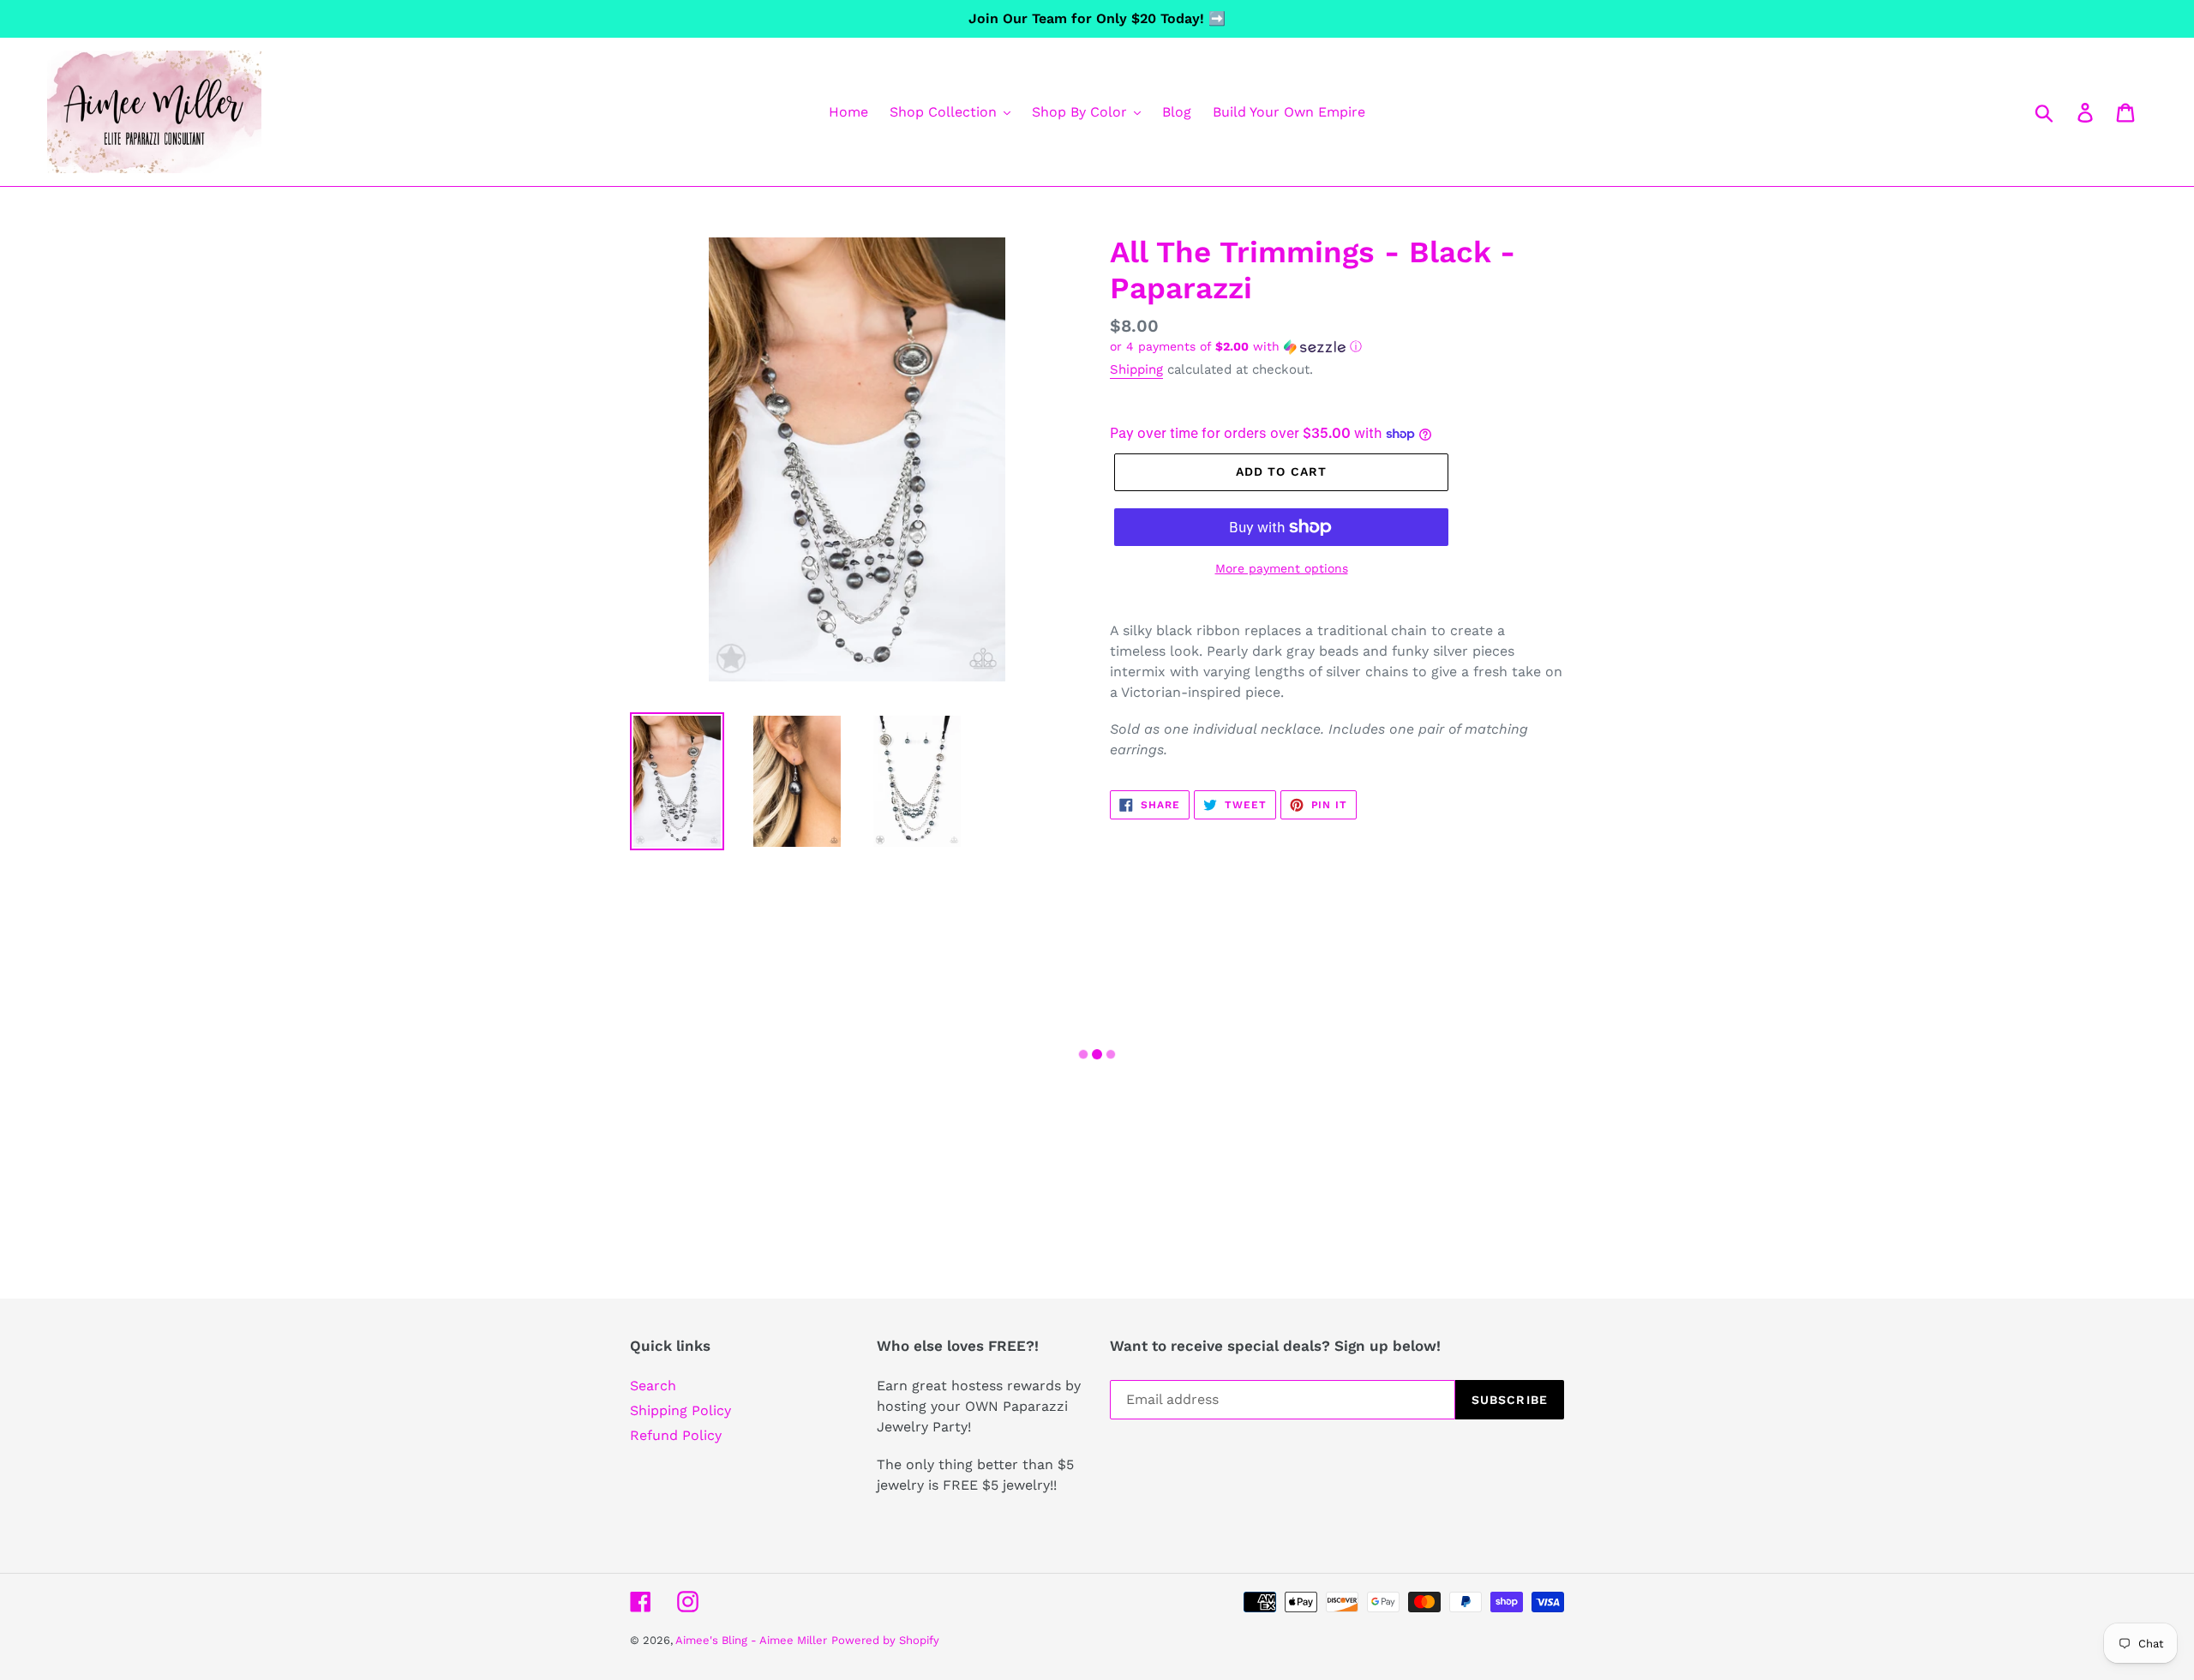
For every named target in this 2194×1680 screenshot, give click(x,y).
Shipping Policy (680, 1410)
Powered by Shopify (885, 1640)
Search (653, 1386)
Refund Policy (676, 1435)
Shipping (1136, 369)
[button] (1337, 347)
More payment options (1282, 568)
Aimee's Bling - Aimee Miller (751, 1640)
